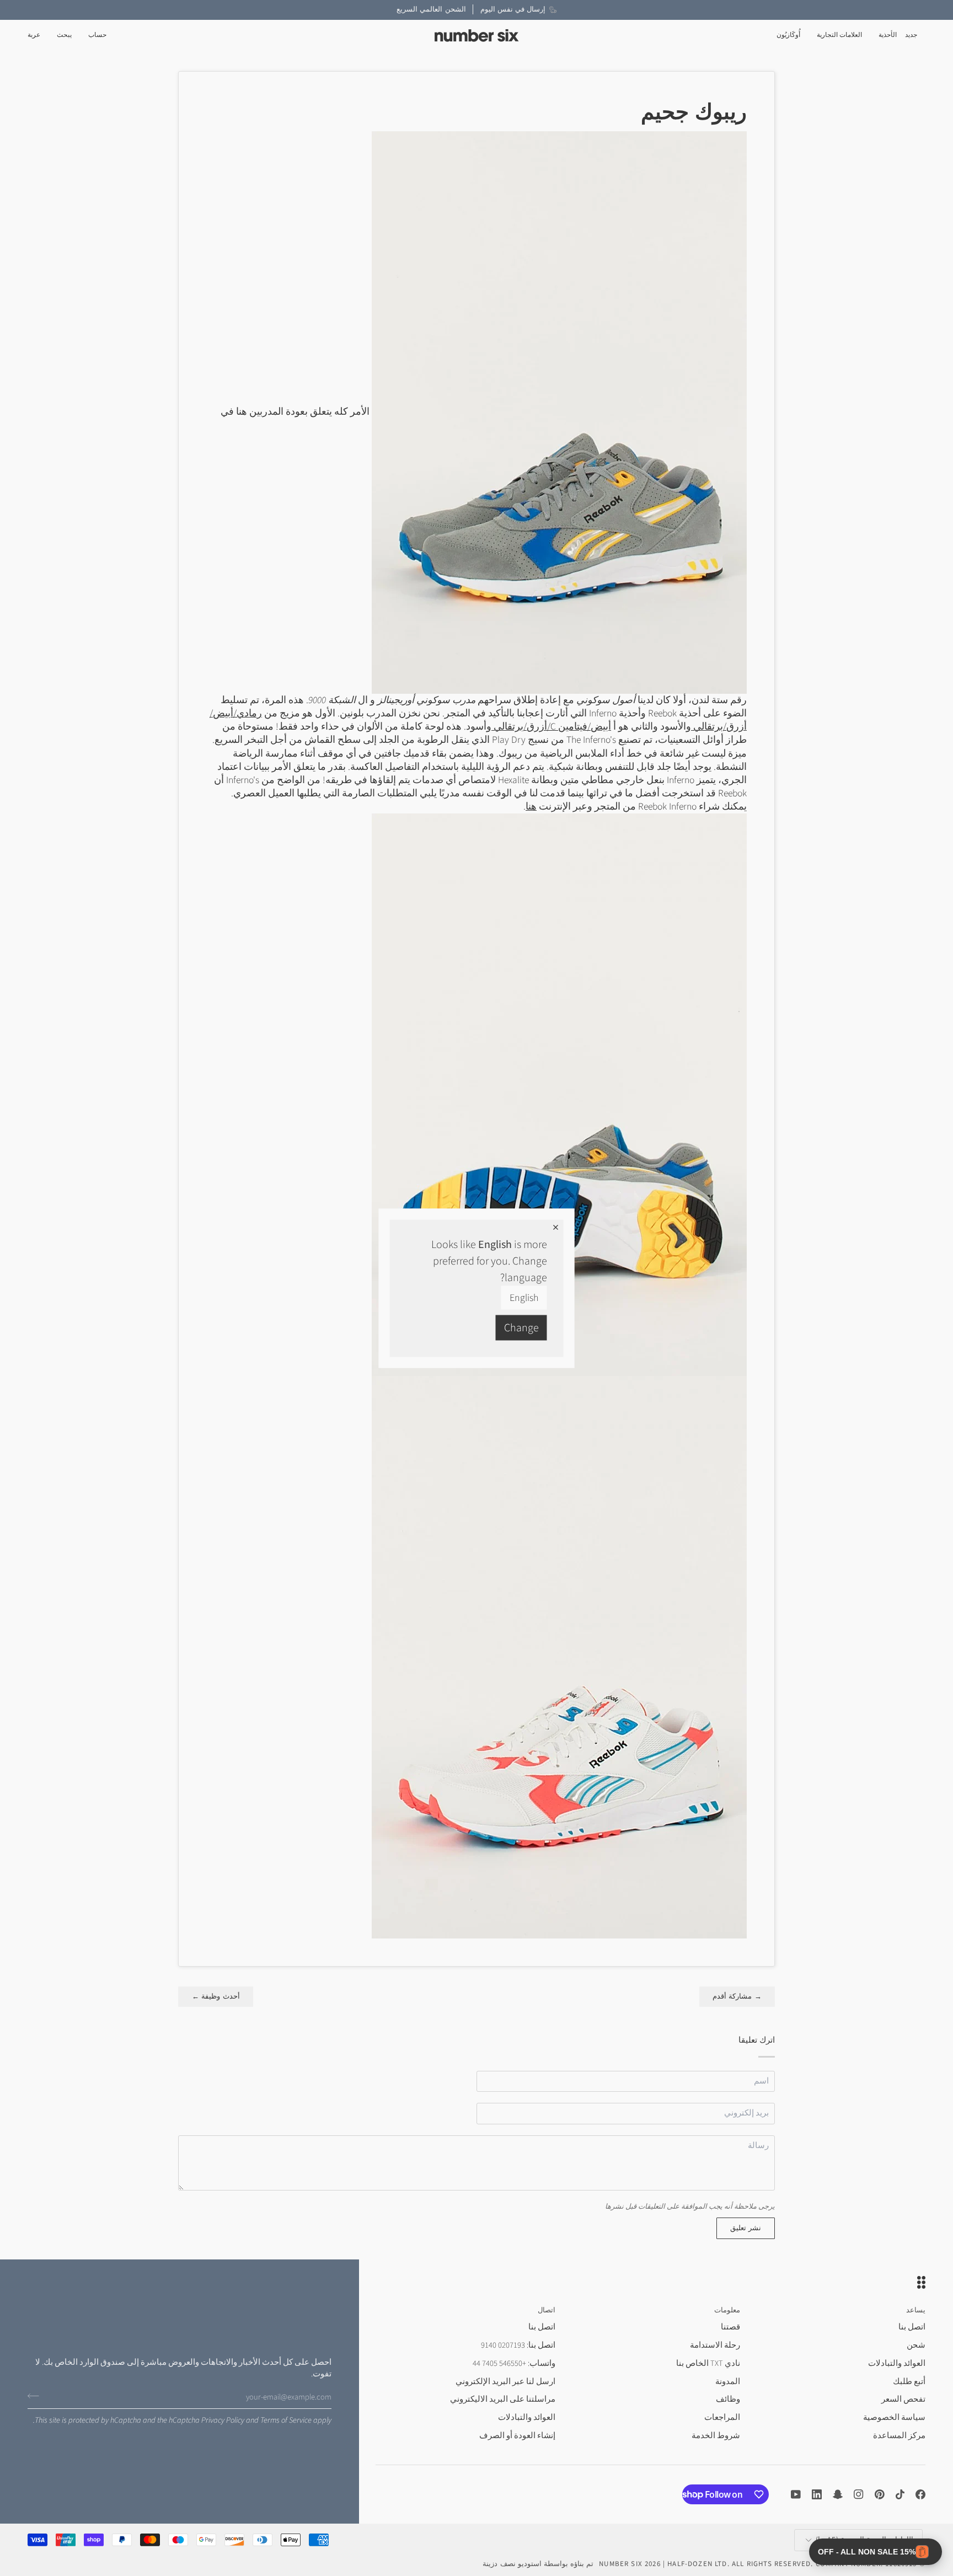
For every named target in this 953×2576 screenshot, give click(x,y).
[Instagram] (859, 2494)
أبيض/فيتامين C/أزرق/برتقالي (551, 727)
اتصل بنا (912, 2327)
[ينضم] (37, 2396)
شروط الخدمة (716, 2436)
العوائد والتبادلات (897, 2363)
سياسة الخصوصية (894, 2417)
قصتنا (730, 2327)
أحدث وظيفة (216, 1996)
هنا (531, 807)
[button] (888, 36)
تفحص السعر (903, 2399)
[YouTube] (796, 2494)
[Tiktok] (900, 2494)
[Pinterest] (880, 2494)
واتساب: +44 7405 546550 (514, 2363)
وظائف (728, 2399)
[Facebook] (920, 2494)
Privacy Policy (223, 2420)
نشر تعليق (746, 2228)
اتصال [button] (547, 2310)
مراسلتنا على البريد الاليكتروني (503, 2399)
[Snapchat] (838, 2494)
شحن (916, 2345)
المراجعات (722, 2417)
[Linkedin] (817, 2494)
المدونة (728, 2382)
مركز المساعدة (899, 2436)
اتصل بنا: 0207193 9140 (518, 2345)
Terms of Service (286, 2420)
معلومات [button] (727, 2310)
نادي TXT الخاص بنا (708, 2363)
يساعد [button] (916, 2310)
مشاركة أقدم (737, 1996)
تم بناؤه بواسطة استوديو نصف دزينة (538, 2564)
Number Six (621, 2564)
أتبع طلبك (909, 2382)
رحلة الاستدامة (715, 2345)
